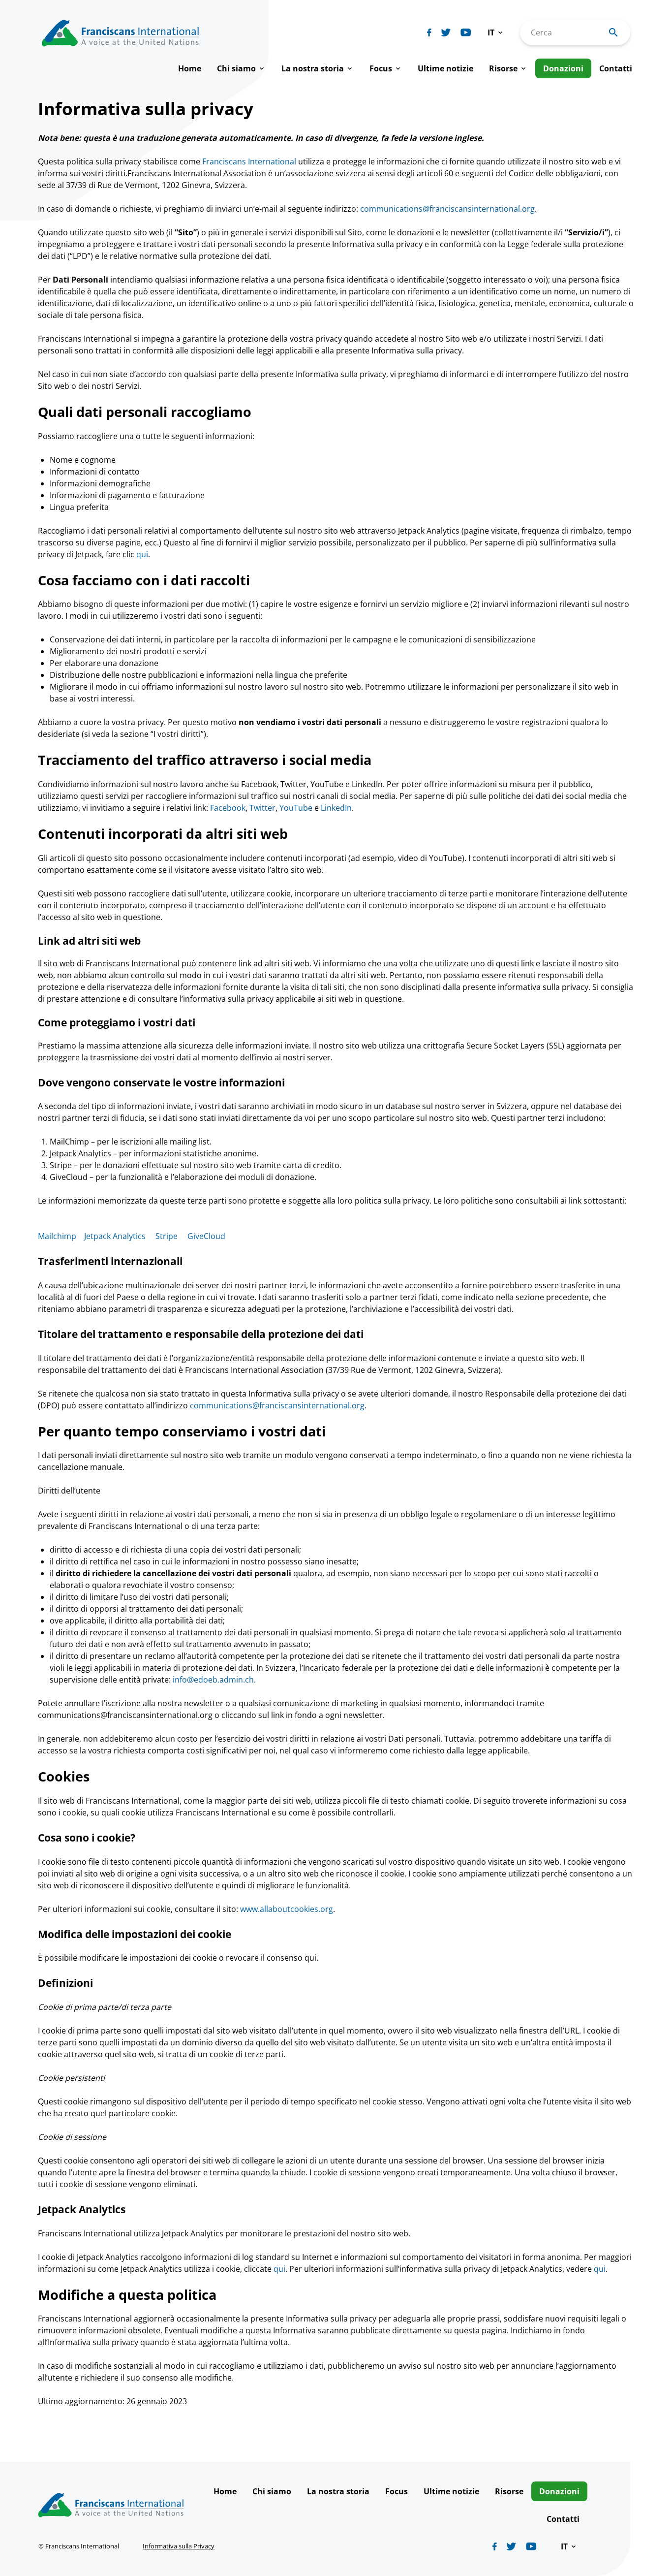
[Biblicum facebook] (429, 32)
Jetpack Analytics (115, 1236)
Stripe (167, 1236)
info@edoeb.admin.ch (213, 1680)
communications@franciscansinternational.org (447, 209)
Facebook (228, 808)
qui (142, 554)
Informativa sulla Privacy (179, 2546)
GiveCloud (206, 1236)
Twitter (262, 808)
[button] (496, 32)
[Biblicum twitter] (446, 32)
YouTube (296, 808)
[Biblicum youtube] (466, 32)
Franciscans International (249, 161)
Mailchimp (57, 1236)
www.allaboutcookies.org (287, 1909)
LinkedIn (336, 808)
